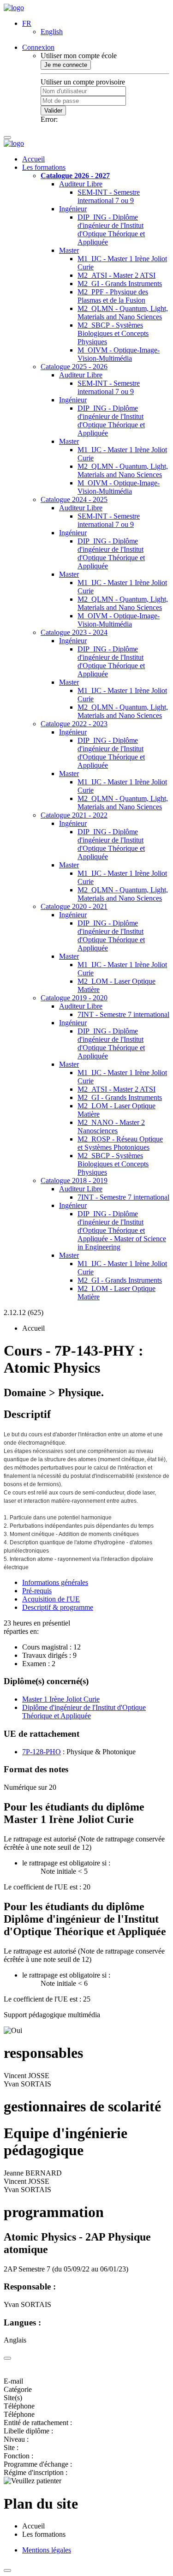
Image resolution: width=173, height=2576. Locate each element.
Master (69, 250)
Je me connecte (66, 65)
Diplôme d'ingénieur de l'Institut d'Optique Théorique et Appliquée (84, 1712)
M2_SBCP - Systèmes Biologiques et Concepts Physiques (113, 333)
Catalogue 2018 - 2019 (74, 1180)
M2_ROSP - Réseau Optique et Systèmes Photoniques (120, 1143)
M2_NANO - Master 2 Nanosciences (111, 1127)
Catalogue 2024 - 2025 (74, 499)
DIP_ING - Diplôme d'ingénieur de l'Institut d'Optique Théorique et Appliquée (111, 230)
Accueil (33, 159)
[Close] (7, 2358)
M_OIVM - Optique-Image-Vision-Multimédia (119, 354)
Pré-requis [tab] (37, 1591)
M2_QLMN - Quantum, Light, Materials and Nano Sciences (123, 313)
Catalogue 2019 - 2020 (74, 998)
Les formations (44, 167)
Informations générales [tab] (55, 1582)
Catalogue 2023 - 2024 (74, 632)
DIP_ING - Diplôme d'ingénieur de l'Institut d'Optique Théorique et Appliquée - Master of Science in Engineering (122, 1230)
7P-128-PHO (42, 1752)
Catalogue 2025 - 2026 (74, 367)
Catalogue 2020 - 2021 (74, 906)
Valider (53, 111)
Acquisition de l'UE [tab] (51, 1599)
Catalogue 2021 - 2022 (74, 815)
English (52, 32)
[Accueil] (14, 8)
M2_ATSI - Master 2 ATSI (116, 275)
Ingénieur (73, 209)
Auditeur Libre (81, 184)
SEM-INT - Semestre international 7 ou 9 (109, 196)
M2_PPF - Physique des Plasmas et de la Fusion (113, 296)
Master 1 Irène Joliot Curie (61, 1699)
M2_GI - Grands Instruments (120, 284)
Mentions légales (47, 2550)
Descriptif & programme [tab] (58, 1607)
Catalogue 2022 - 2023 (74, 724)
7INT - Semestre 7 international (123, 1014)
